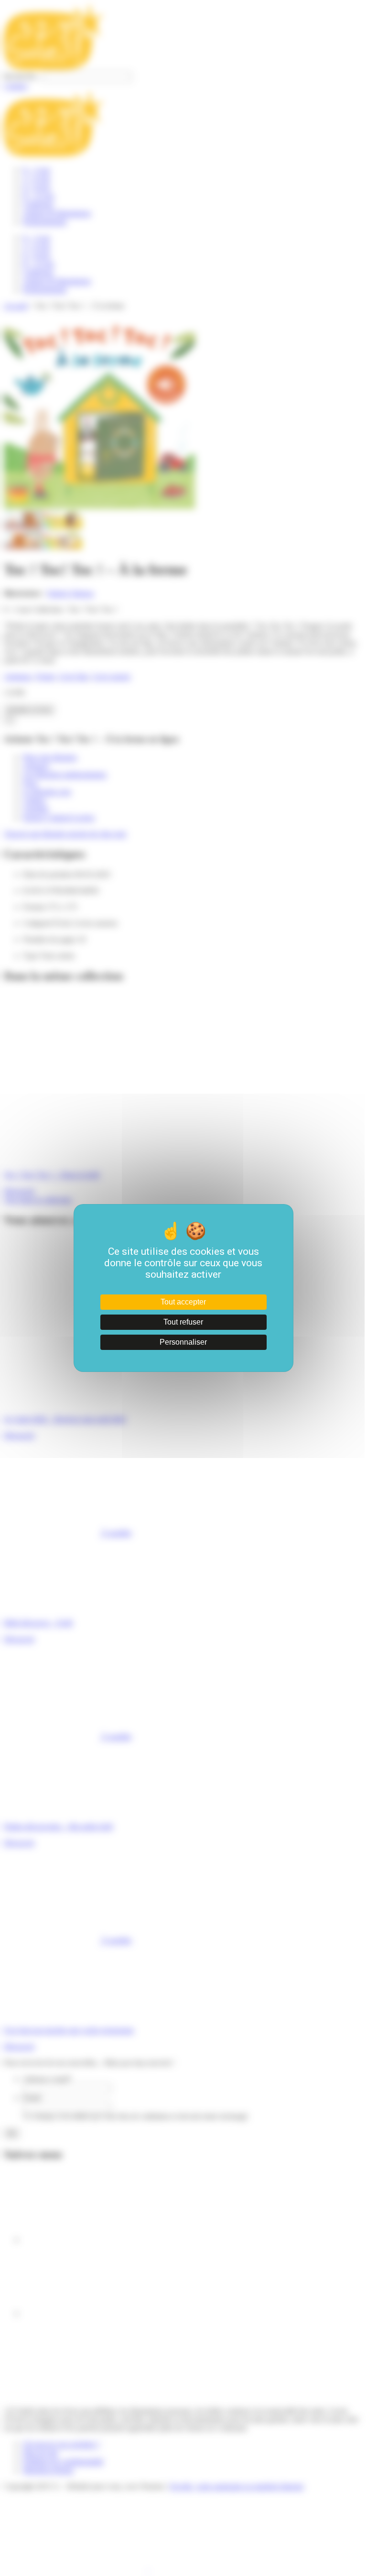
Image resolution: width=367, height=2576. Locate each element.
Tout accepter (183, 1302)
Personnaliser (183, 1342)
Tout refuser (183, 1322)
